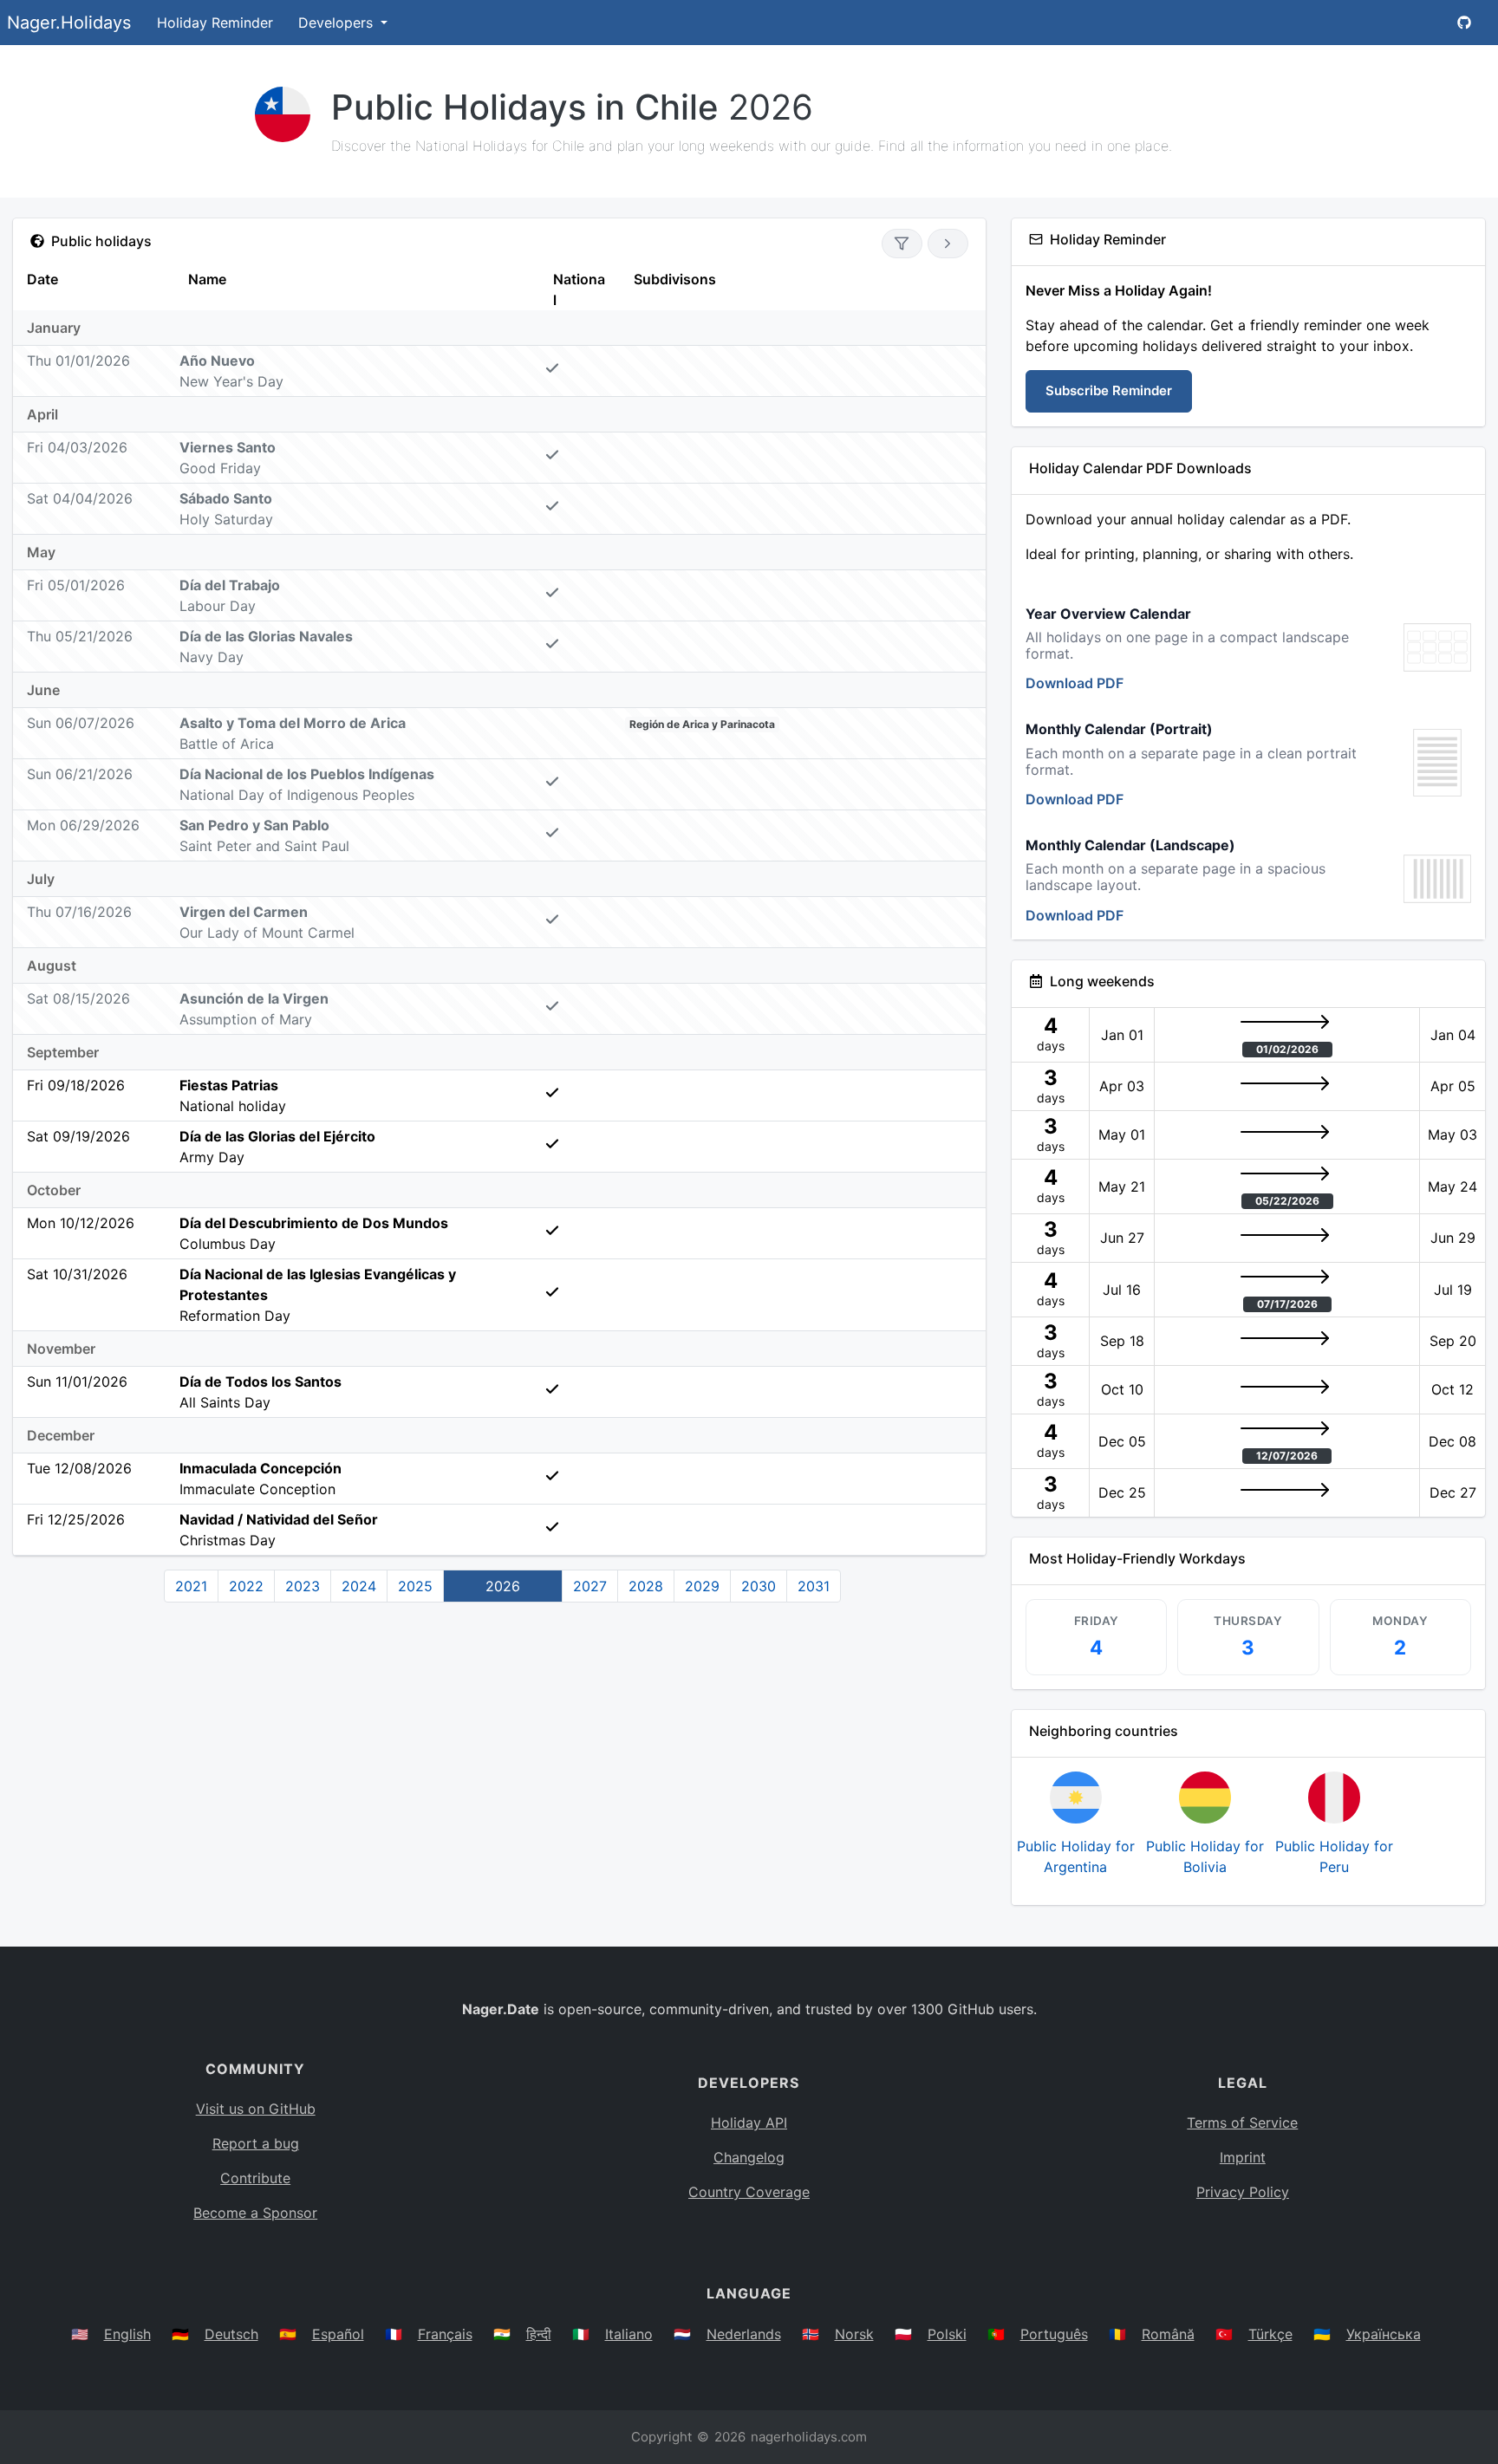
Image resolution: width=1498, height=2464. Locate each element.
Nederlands (744, 2334)
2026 (503, 1586)
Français (445, 2334)
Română (1168, 2334)
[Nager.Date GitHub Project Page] (1464, 23)
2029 (702, 1586)
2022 (246, 1586)
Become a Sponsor (255, 2213)
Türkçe (1270, 2334)
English (127, 2334)
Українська (1384, 2334)
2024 (359, 1586)
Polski (947, 2334)
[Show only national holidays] (902, 244)
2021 (191, 1586)
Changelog (749, 2157)
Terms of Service (1242, 2123)
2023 (303, 1586)
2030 (759, 1586)
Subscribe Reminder (1109, 390)
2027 (590, 1586)
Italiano (629, 2334)
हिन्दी (539, 2334)
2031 (814, 1586)
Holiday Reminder (215, 23)
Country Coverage (749, 2192)
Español (338, 2334)
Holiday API (749, 2123)
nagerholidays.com (809, 2437)
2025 (415, 1586)
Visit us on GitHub (256, 2109)
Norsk (854, 2334)
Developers (338, 23)
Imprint (1243, 2157)
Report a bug (256, 2143)
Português (1054, 2334)
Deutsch (231, 2334)
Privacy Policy (1243, 2192)
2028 (646, 1586)
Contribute (255, 2178)
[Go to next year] (948, 244)
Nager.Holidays (69, 23)
